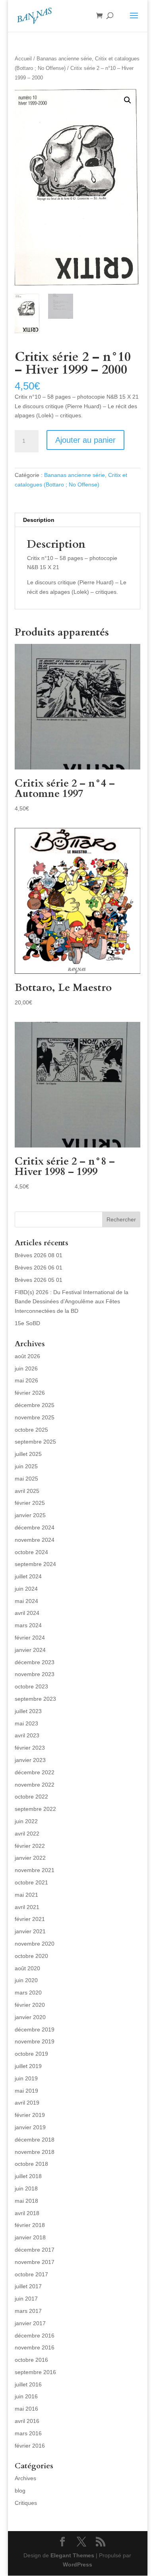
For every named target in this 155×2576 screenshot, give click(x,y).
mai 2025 (26, 1479)
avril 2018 (27, 2213)
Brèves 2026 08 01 (39, 1255)
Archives (25, 2478)
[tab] (77, 520)
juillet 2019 (28, 2066)
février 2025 (30, 1503)
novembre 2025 (35, 1417)
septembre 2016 (35, 2372)
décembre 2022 (35, 1772)
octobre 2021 (31, 1882)
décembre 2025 (35, 1405)
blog (20, 2491)
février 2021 (30, 1919)
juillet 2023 (28, 1711)
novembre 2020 (35, 1944)
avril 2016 (27, 2421)
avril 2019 (27, 2103)
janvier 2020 (30, 2017)
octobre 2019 (31, 2054)
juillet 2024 (28, 1576)
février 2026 (30, 1393)
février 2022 (30, 1846)
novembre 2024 (35, 1540)
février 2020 (30, 2005)
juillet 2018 (28, 2176)
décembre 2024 (35, 1527)
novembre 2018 (35, 2152)
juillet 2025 (28, 1454)
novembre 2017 (35, 2262)
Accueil (23, 59)
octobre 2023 (31, 1686)
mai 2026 (26, 1380)
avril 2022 (27, 1834)
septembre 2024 (35, 1564)
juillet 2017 (28, 2286)
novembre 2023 (35, 1674)
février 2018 (30, 2225)
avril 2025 (27, 1491)
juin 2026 (26, 1368)
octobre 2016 (31, 2360)
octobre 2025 (31, 1430)
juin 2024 (26, 1589)
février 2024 (30, 1638)
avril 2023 (27, 1735)
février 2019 (30, 2115)
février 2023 (30, 1748)
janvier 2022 (30, 1858)
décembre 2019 (35, 2029)
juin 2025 (26, 1466)
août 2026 (27, 1356)
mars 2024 (28, 1625)
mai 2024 (26, 1601)
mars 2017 (28, 2311)
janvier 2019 (30, 2127)
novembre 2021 (35, 1870)
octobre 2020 (31, 1956)
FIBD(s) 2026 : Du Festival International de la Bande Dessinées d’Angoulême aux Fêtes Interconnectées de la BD (72, 1302)
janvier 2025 (30, 1515)
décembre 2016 (35, 2336)
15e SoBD (27, 1323)
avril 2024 (27, 1613)
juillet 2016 (28, 2384)
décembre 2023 (35, 1662)
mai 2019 (26, 2091)
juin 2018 (26, 2188)
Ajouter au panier (85, 440)
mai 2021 (26, 1895)
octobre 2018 (31, 2164)
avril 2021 (27, 1907)
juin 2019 (26, 2078)
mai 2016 (26, 2409)
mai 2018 (26, 2201)
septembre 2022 (35, 1809)
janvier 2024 (30, 1650)
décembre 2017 (35, 2250)
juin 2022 (26, 1821)
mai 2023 (26, 1723)
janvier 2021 (30, 1931)
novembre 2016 (35, 2347)
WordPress (77, 2564)
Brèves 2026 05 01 (39, 1280)
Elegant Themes (72, 2555)
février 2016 (30, 2446)
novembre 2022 (35, 1785)
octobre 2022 (31, 1797)
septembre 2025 (35, 1442)
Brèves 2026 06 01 (39, 1268)
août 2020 (27, 1968)
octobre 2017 (31, 2274)
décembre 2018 (35, 2140)
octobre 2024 (31, 1552)
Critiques (26, 2503)
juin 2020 (26, 1980)
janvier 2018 (30, 2237)
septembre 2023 (35, 1699)
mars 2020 (28, 1993)
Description (39, 520)
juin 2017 (26, 2299)
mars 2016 (28, 2433)
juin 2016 (26, 2396)
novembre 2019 (35, 2041)
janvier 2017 (30, 2323)
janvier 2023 (30, 1760)
